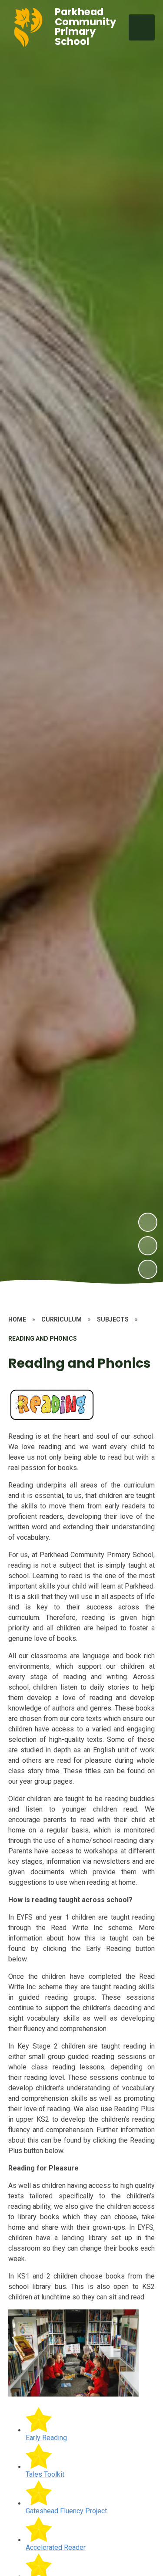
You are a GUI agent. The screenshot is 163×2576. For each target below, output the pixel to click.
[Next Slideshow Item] (148, 1222)
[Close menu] (142, 27)
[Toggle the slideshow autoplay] (148, 1269)
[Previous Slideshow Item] (148, 1246)
